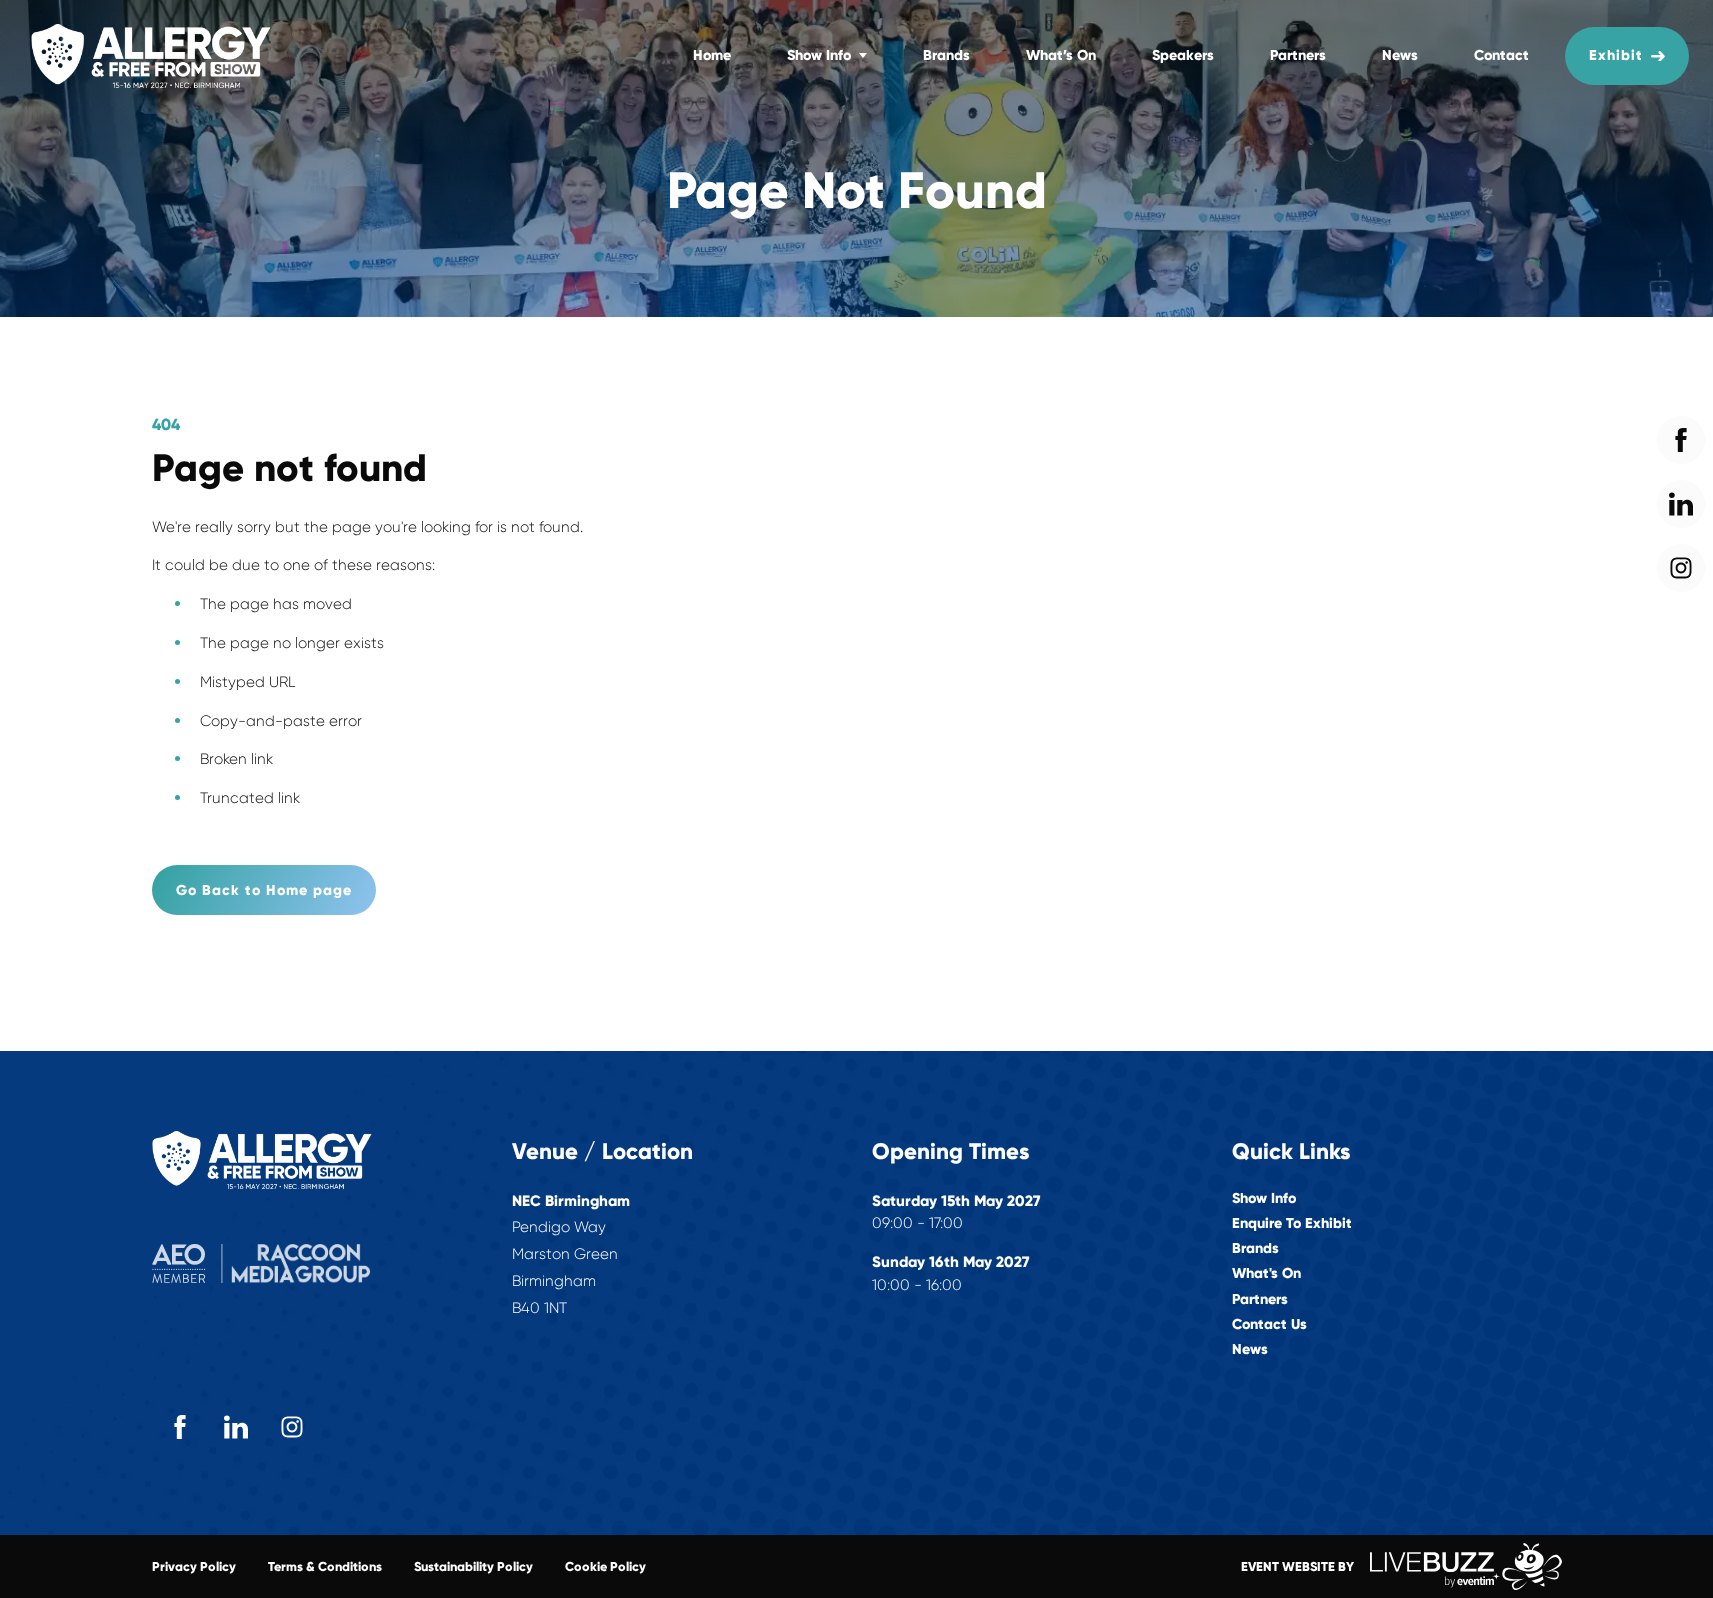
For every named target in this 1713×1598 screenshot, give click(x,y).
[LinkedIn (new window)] (236, 1427)
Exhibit (1616, 55)
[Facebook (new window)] (180, 1427)
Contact (1501, 55)
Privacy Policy (194, 1566)
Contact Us (1269, 1324)
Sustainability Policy (473, 1566)
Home (712, 55)
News (1400, 55)
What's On (1266, 1273)
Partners (1298, 55)
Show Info (819, 55)
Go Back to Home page (264, 890)
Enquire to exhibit (1292, 1223)
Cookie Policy (605, 1566)
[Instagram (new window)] (292, 1427)
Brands (946, 55)
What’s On (1061, 55)
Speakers (1183, 55)
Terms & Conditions (325, 1566)
